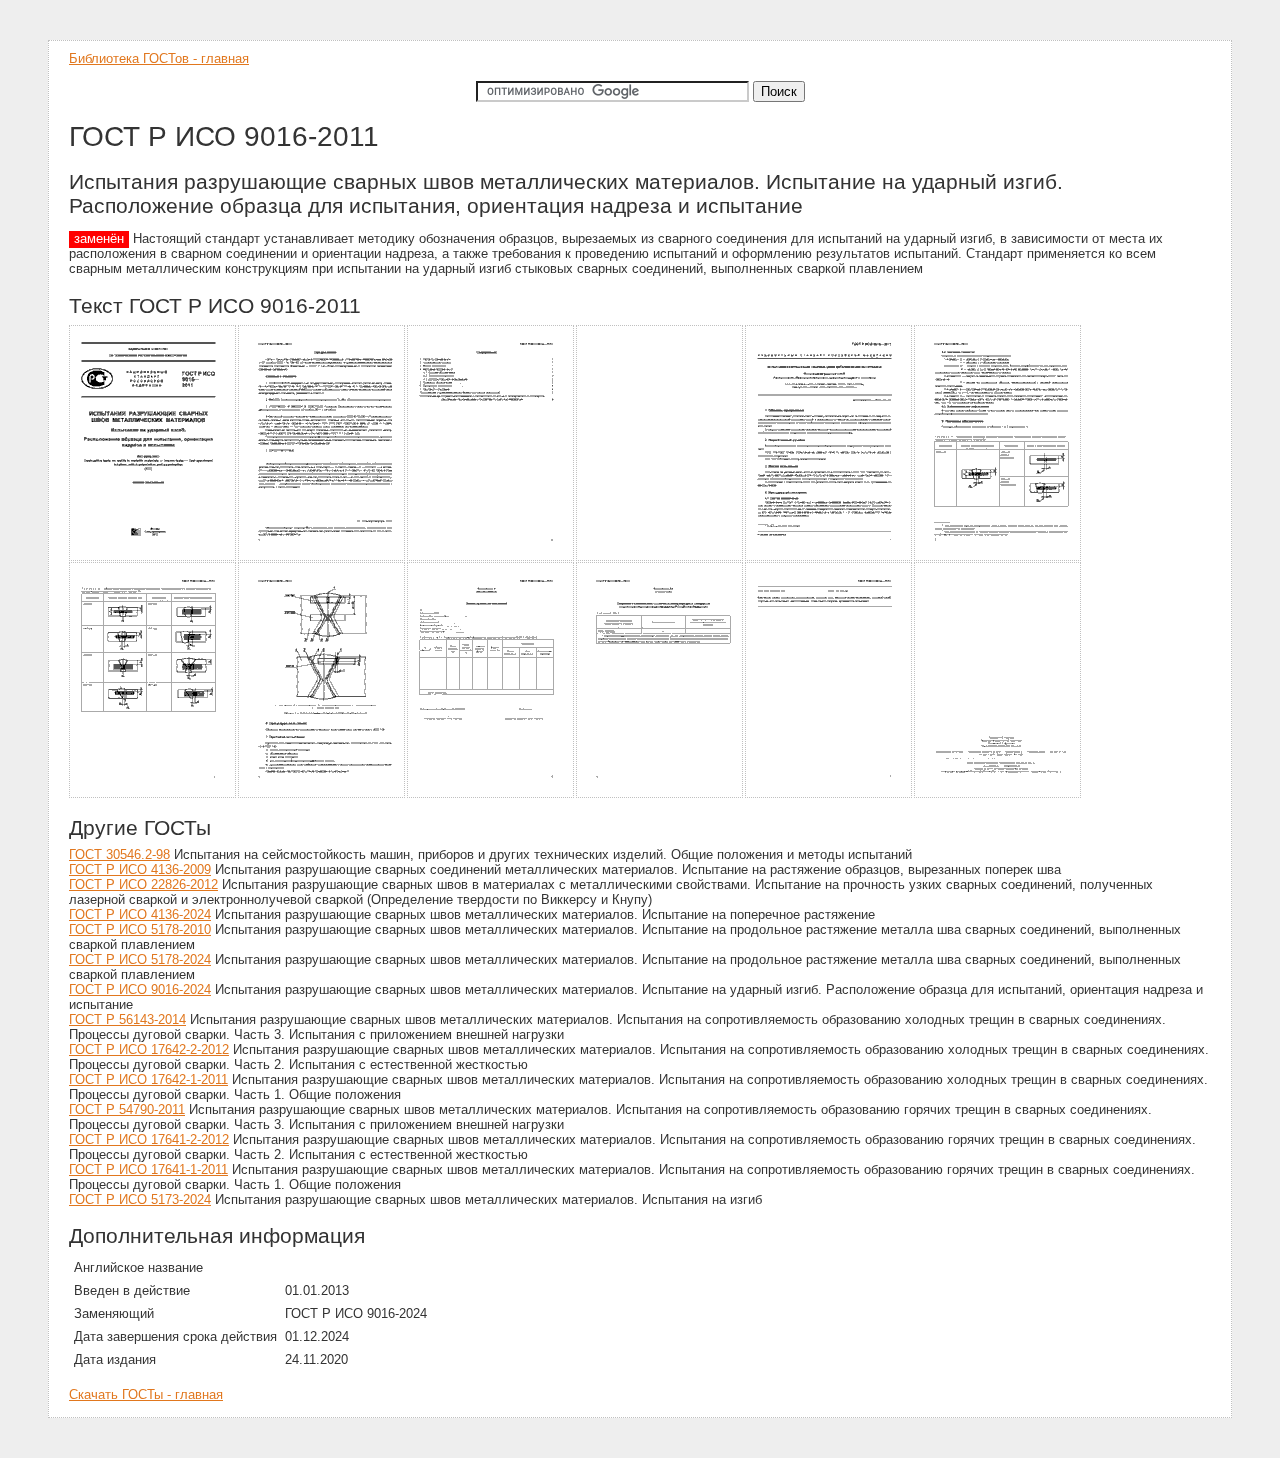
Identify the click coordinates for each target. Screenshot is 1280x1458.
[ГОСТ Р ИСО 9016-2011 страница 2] (322, 557)
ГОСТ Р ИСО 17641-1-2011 (148, 1169)
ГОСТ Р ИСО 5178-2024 (140, 959)
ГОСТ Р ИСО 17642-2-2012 (149, 1049)
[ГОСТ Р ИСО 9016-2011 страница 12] (998, 794)
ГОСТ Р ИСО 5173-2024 (140, 1199)
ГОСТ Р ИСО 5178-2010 (140, 929)
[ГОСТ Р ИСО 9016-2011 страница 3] (491, 557)
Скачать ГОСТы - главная (146, 1394)
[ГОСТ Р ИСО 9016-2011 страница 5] (829, 557)
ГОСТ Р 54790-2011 (127, 1109)
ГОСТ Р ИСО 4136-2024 (140, 914)
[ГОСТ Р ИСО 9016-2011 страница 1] (153, 557)
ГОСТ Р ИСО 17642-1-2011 (148, 1079)
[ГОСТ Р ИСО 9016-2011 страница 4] (660, 557)
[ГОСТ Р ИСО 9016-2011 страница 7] (153, 794)
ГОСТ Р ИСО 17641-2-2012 (149, 1139)
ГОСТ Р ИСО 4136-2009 (140, 869)
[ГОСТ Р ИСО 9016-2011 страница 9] (491, 794)
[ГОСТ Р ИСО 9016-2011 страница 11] (829, 794)
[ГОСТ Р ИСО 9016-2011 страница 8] (322, 794)
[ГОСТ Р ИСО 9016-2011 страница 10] (660, 794)
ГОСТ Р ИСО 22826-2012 (143, 884)
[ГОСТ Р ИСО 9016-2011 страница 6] (998, 557)
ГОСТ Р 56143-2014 (127, 1019)
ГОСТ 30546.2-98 (119, 854)
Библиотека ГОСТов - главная (159, 58)
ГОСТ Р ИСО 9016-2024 (140, 989)
